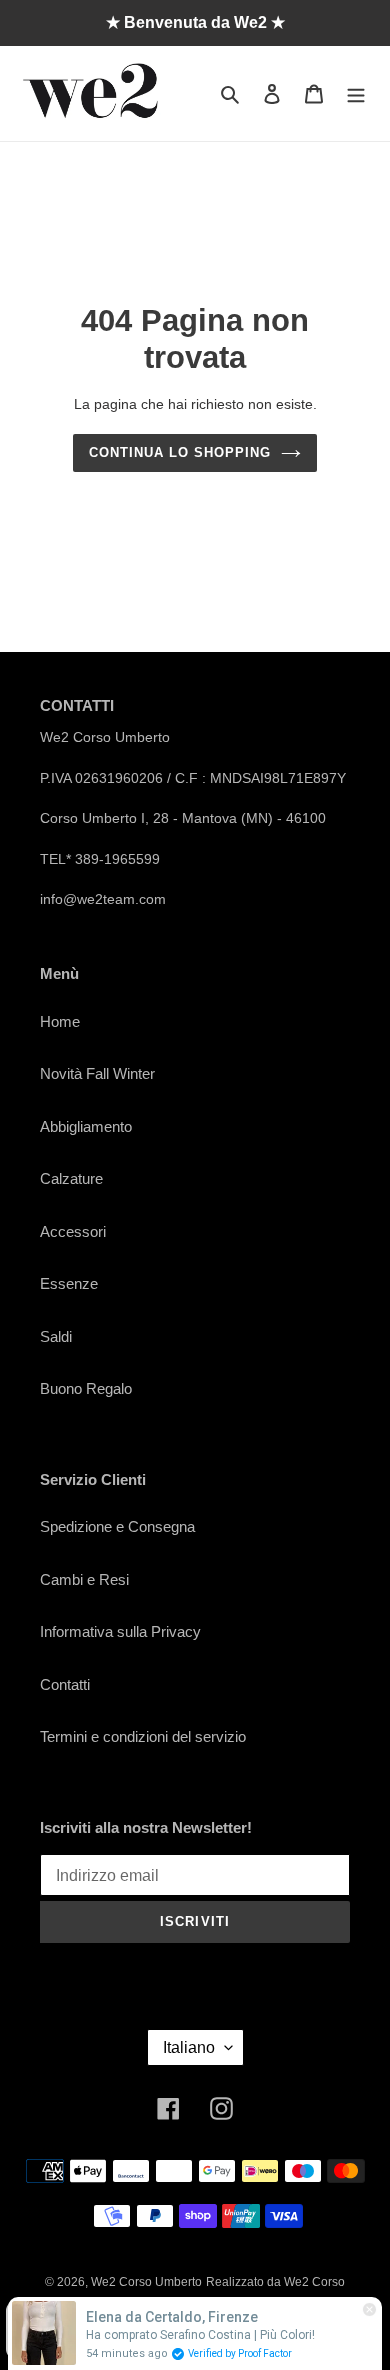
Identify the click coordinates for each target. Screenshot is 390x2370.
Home (60, 1021)
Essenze (69, 1283)
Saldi (56, 1336)
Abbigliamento (86, 1126)
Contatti (65, 1684)
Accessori (73, 1231)
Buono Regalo (86, 1388)
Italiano (189, 2047)
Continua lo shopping (180, 452)
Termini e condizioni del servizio (143, 1736)
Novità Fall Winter (97, 1073)
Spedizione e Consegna (117, 1526)
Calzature (71, 1178)
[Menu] (356, 93)
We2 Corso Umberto (146, 2282)
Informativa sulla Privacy (120, 1631)
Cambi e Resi (84, 1579)
